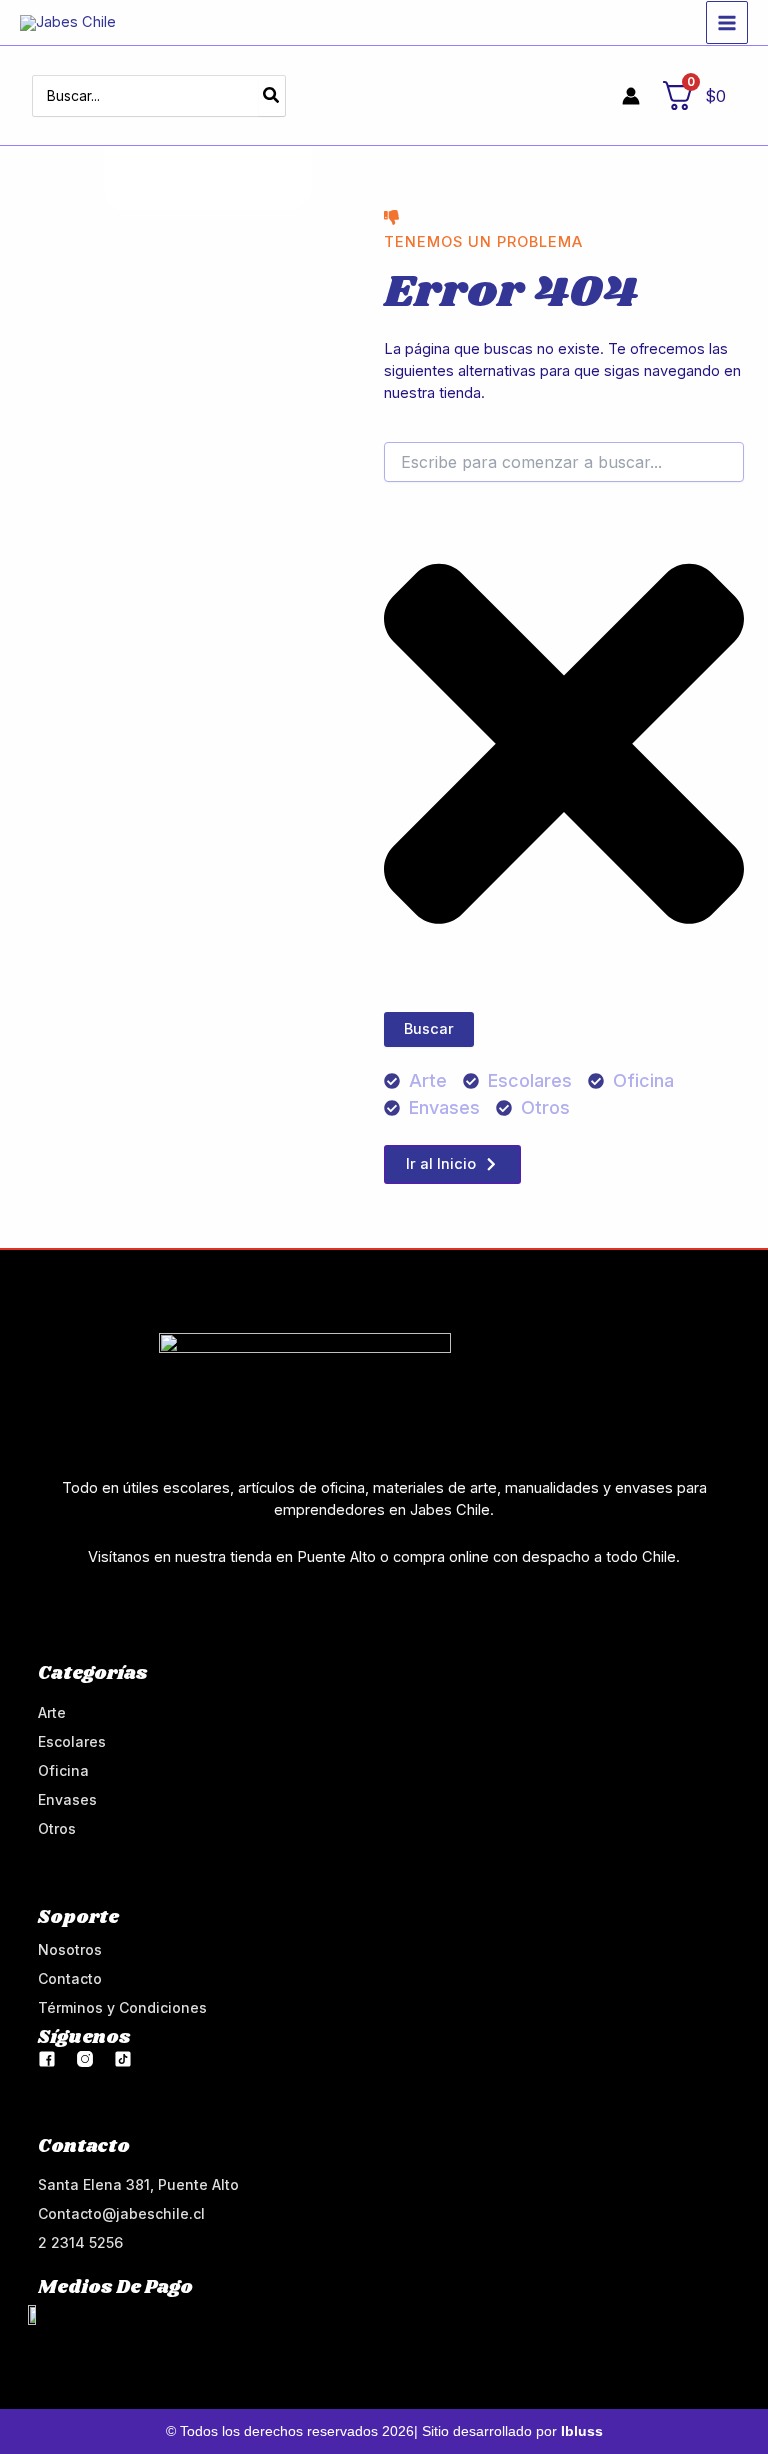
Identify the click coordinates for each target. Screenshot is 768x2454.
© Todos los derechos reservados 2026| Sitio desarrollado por (384, 2431)
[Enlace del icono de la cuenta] (631, 96)
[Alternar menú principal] (727, 22)
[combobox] (564, 462)
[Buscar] (272, 96)
